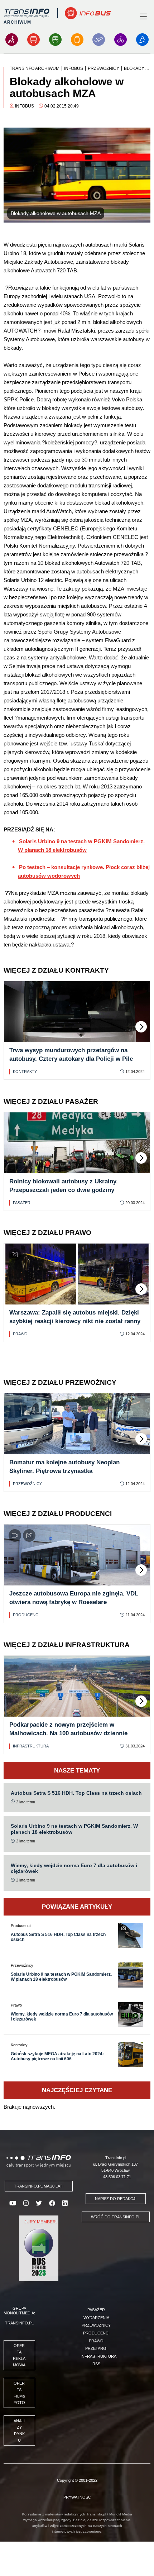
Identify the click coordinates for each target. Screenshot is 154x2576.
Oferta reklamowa (19, 2355)
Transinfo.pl (19, 2323)
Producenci (26, 1615)
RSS (96, 2364)
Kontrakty (25, 1072)
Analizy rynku (19, 2430)
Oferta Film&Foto (19, 2393)
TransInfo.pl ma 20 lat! (39, 2186)
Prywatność (77, 2497)
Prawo (20, 1334)
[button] (141, 1027)
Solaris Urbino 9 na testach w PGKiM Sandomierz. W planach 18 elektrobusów (61, 1977)
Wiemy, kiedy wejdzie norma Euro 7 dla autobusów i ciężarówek (62, 2017)
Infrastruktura (31, 1746)
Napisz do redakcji (116, 2199)
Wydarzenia (96, 2318)
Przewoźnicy (27, 1484)
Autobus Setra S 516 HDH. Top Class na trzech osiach (76, 1793)
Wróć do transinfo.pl (116, 2217)
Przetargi (96, 2348)
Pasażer (22, 1203)
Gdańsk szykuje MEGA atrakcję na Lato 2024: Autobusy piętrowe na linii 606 (57, 2056)
